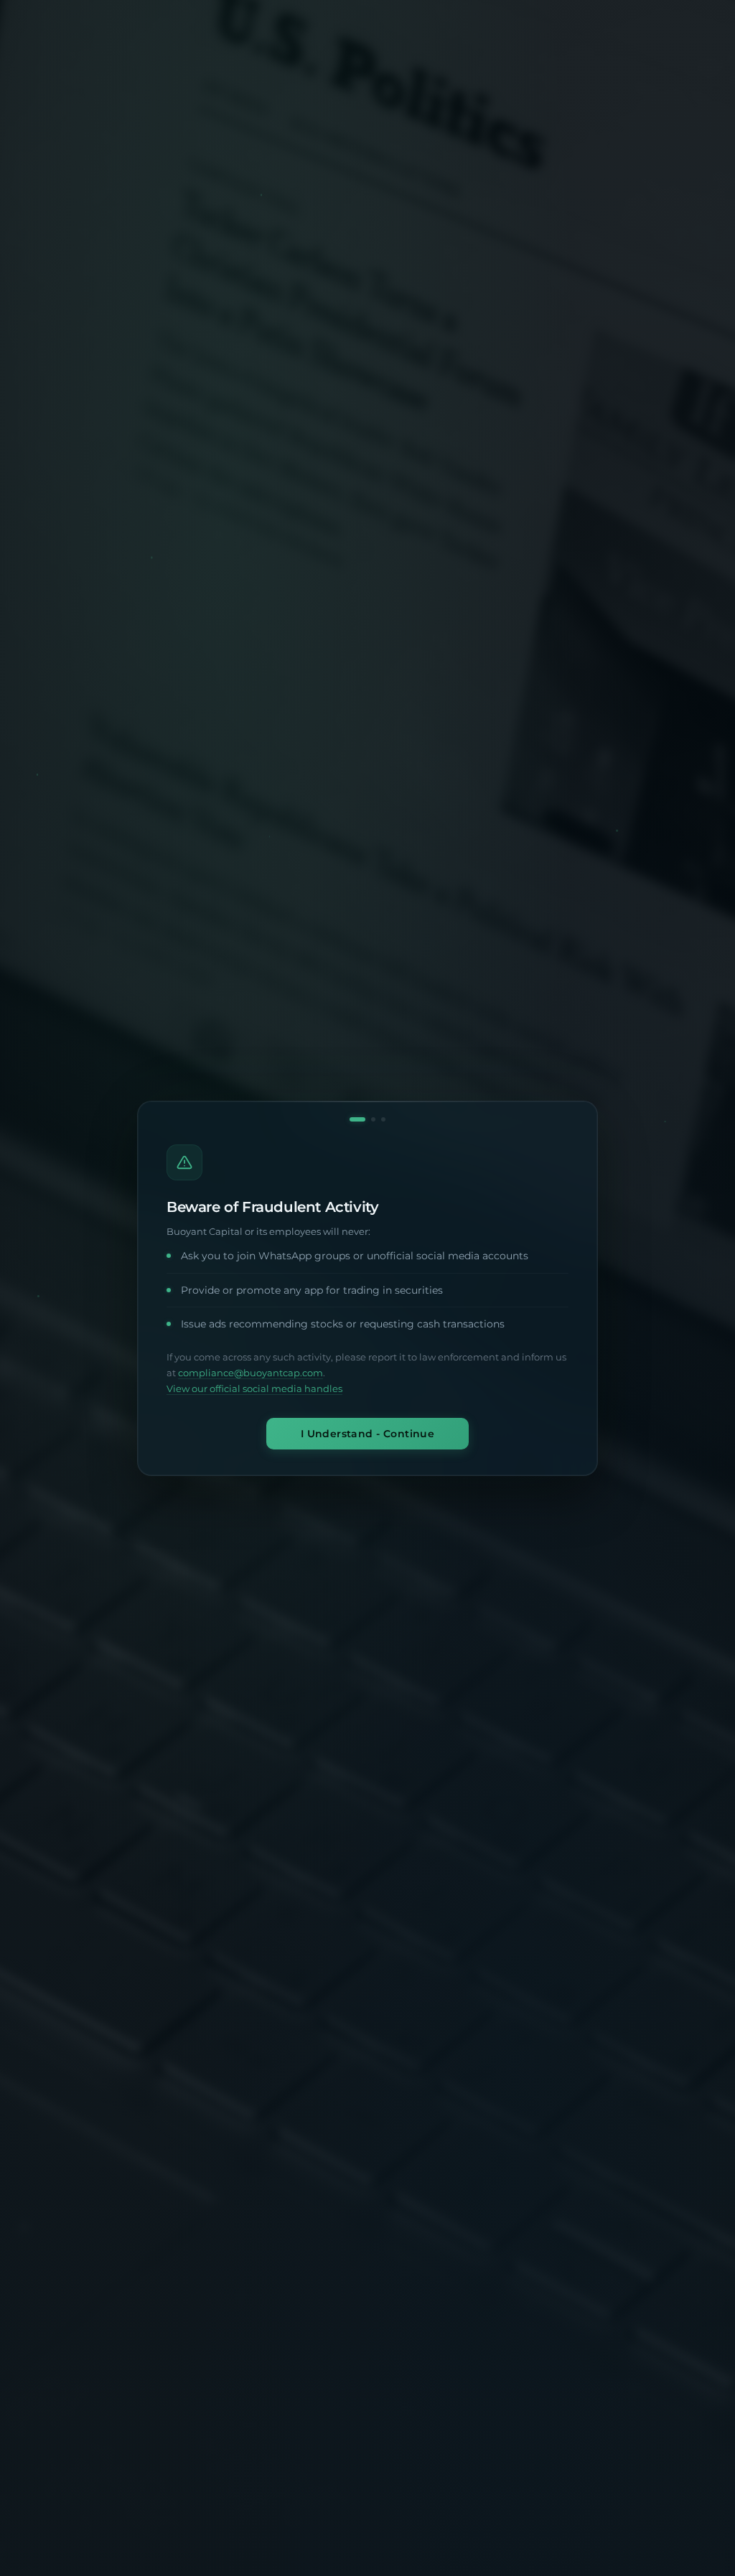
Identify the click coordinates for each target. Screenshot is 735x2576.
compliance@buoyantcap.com (251, 1373)
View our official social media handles (254, 1389)
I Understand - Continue (368, 1433)
